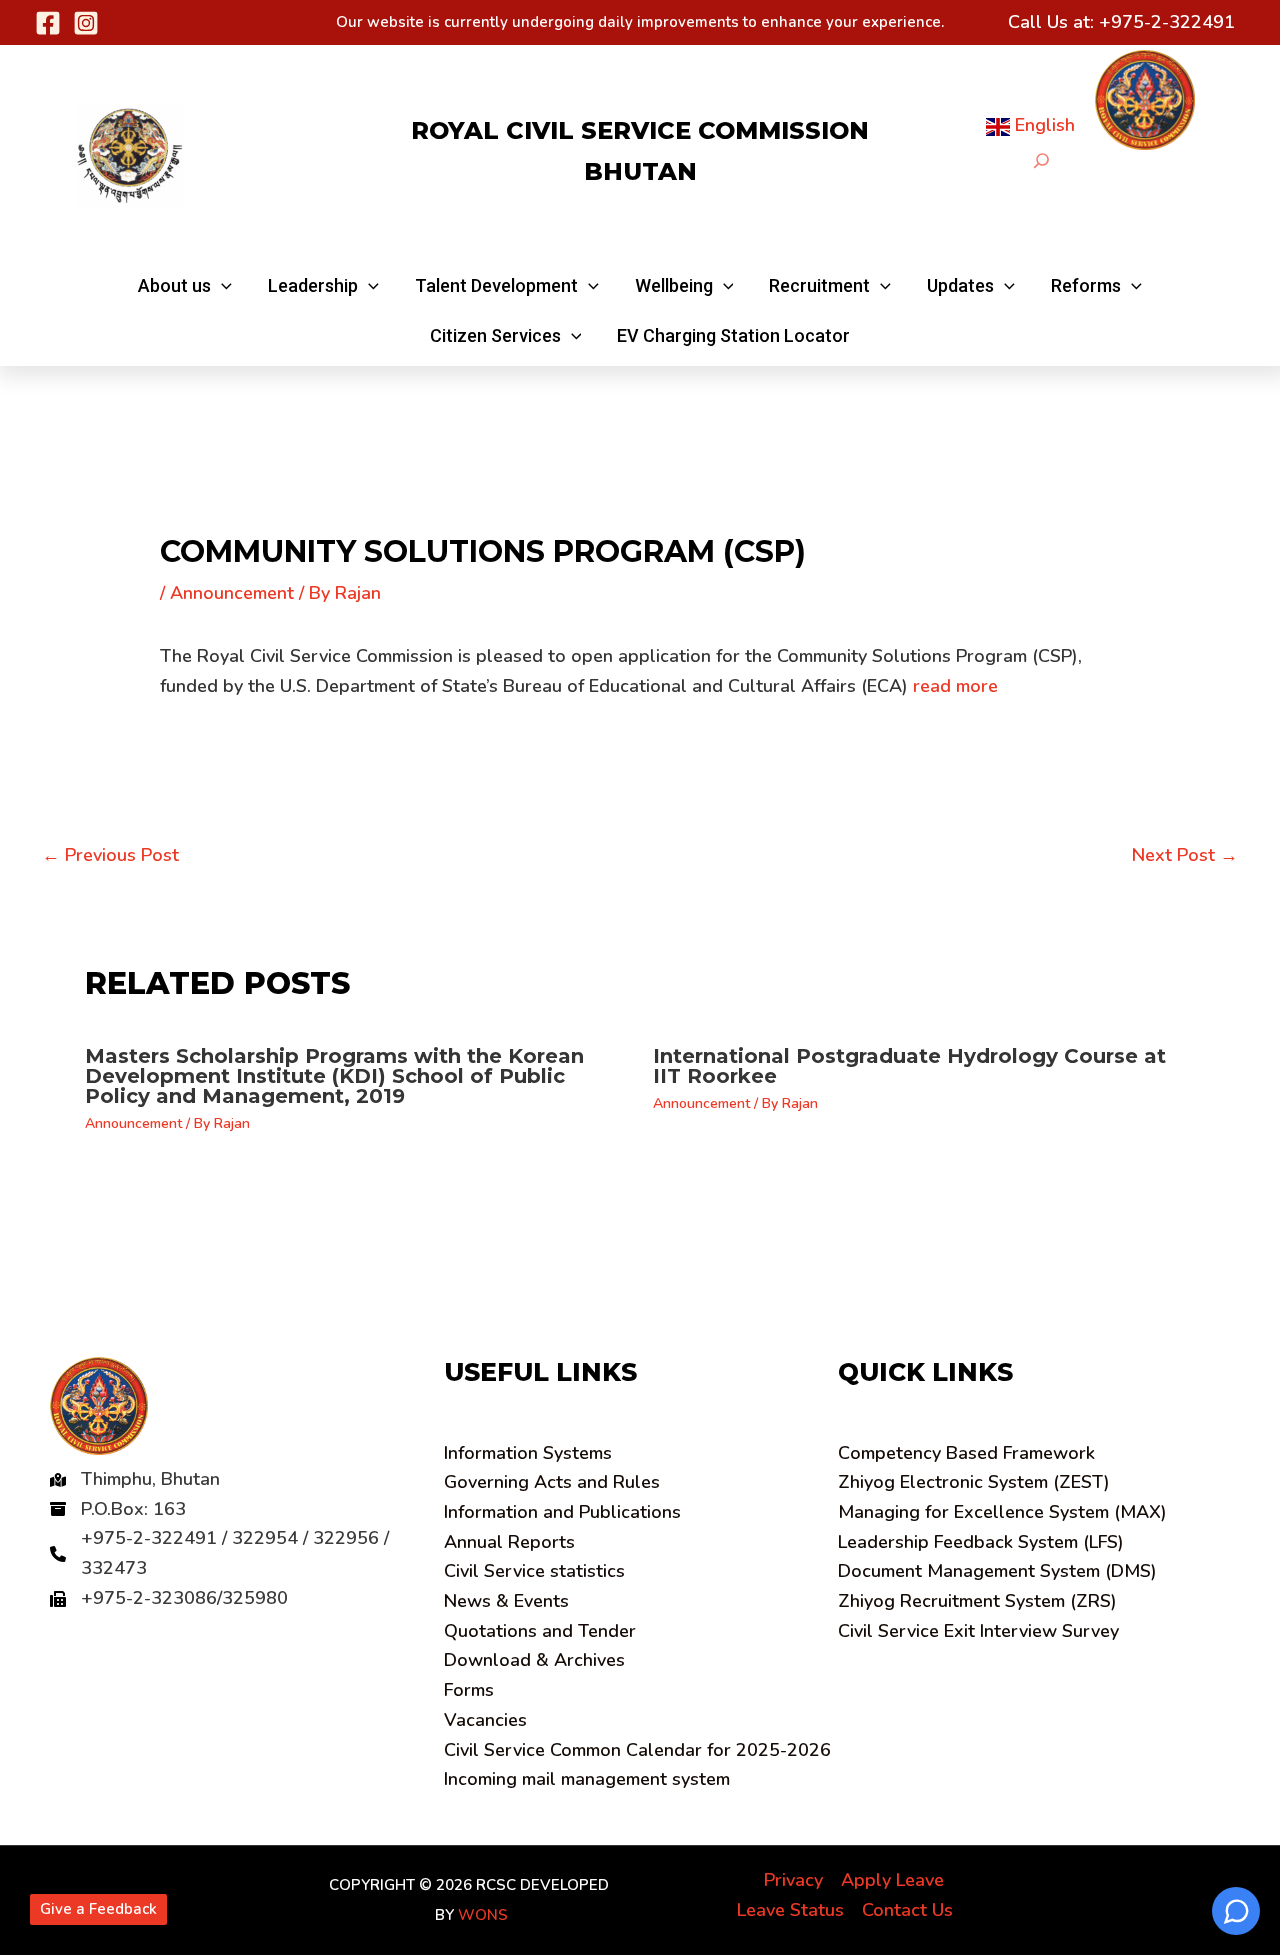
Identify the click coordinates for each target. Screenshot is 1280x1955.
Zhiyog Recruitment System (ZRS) (977, 1601)
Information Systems (528, 1453)
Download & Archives (534, 1660)
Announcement (232, 593)
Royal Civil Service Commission (640, 130)
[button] (185, 286)
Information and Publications (562, 1512)
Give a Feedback (98, 1909)
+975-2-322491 (1167, 22)
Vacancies (485, 1720)
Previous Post (110, 855)
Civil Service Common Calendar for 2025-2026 (637, 1750)
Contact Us (907, 1910)
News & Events (506, 1601)
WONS (483, 1915)
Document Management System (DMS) (997, 1571)
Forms (469, 1690)
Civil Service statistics (534, 1571)
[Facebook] (48, 23)
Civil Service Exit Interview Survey (978, 1631)
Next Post (1185, 855)
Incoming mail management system (587, 1779)
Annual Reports (509, 1542)
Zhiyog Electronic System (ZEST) (974, 1482)
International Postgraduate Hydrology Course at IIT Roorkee (909, 1066)
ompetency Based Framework (966, 1453)
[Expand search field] (1041, 160)
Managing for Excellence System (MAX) (1002, 1512)
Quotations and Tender (540, 1631)
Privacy (793, 1880)
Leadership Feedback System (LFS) (981, 1542)
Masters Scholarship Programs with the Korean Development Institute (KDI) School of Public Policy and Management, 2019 (334, 1076)
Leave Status (790, 1910)
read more (955, 686)
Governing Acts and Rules (552, 1482)
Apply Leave (892, 1880)
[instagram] (86, 23)
